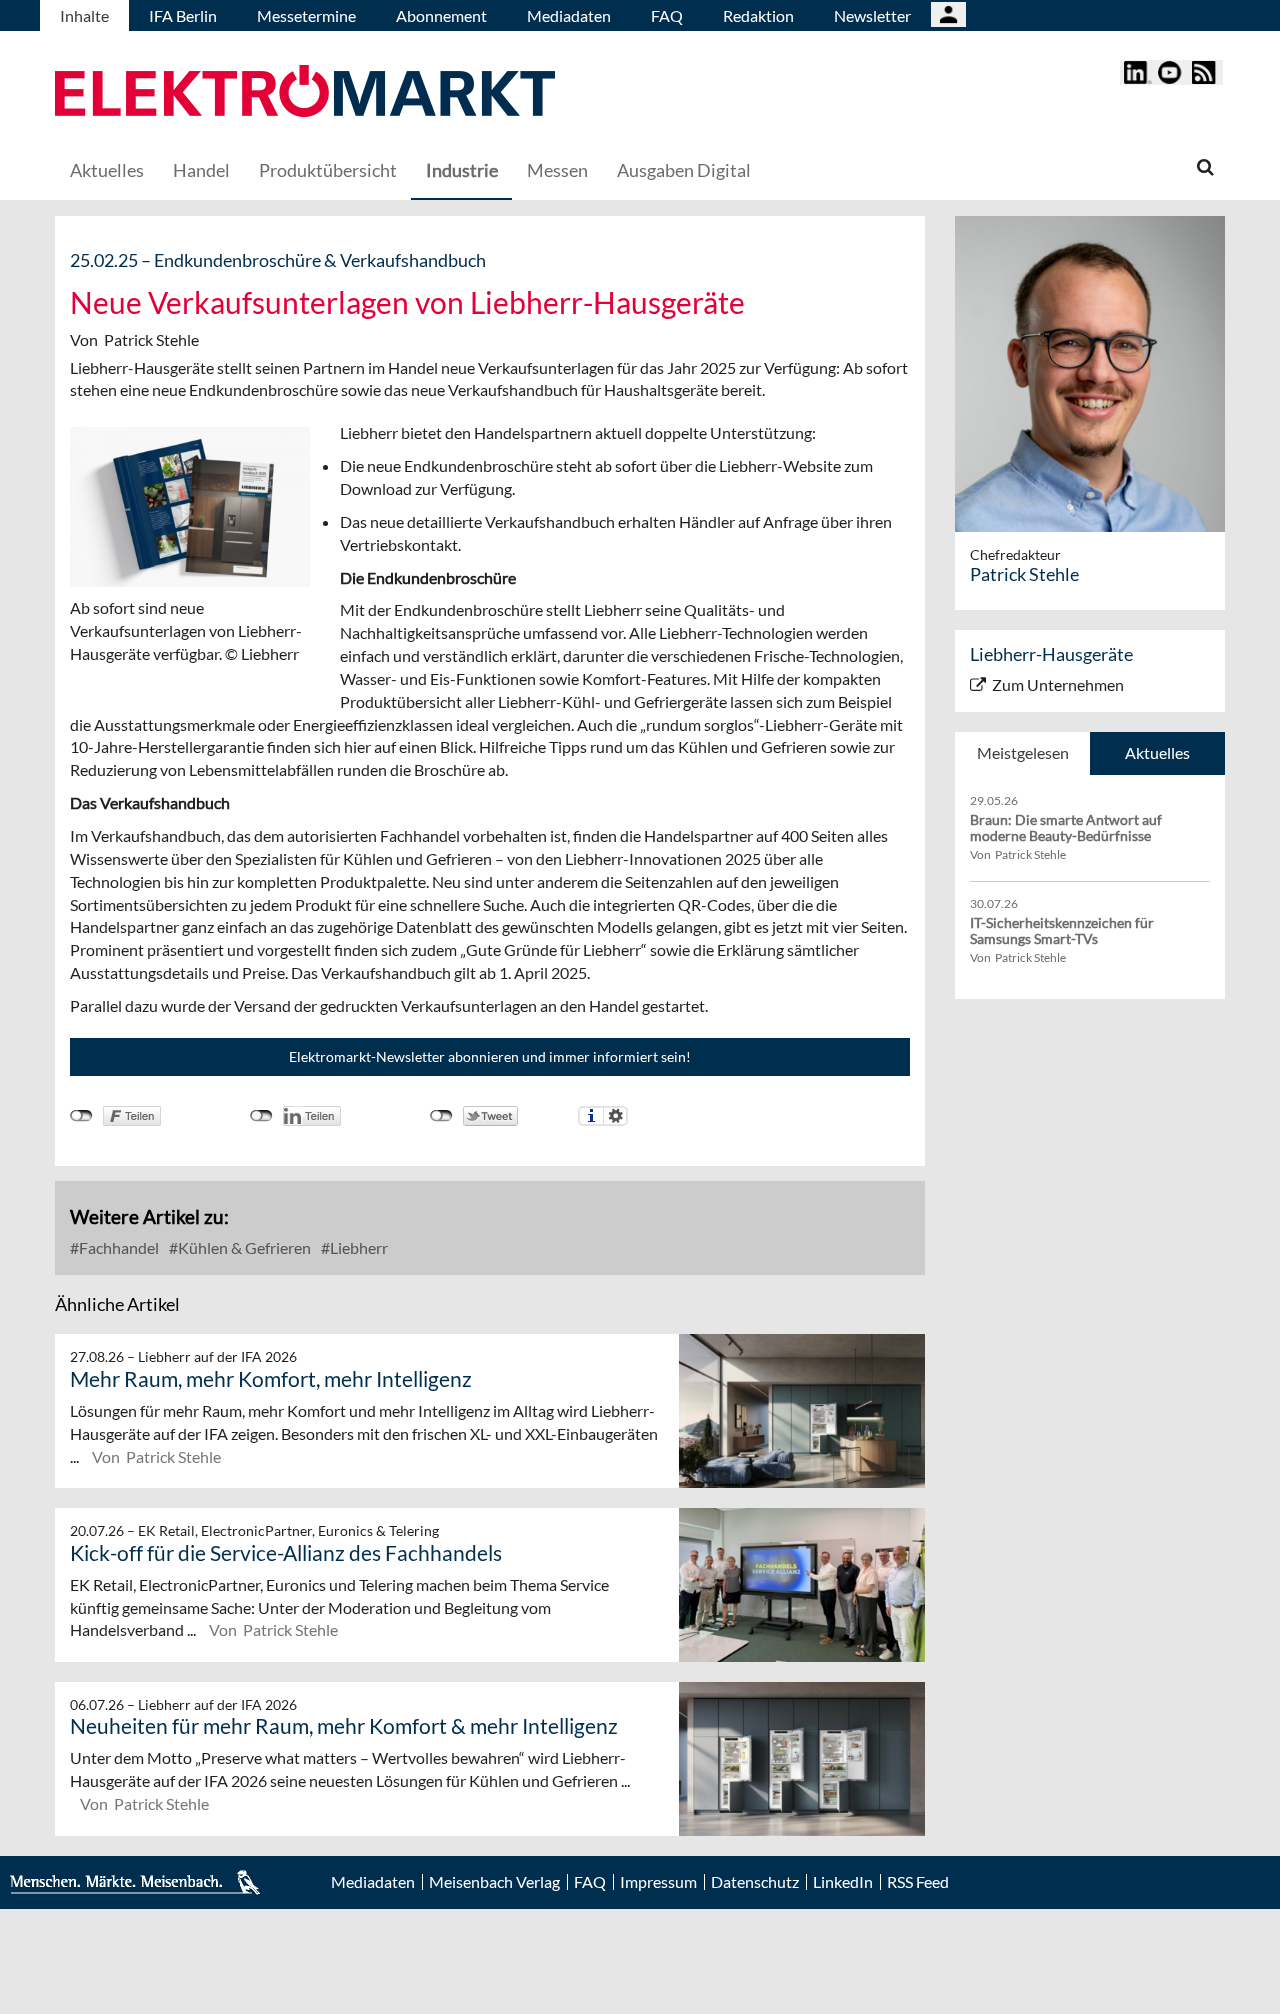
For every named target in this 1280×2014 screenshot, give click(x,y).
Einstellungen (615, 1116)
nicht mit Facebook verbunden (81, 1116)
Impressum (658, 1882)
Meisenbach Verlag (494, 1882)
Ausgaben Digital (684, 170)
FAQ (667, 15)
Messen (557, 170)
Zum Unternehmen (1058, 684)
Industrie (462, 170)
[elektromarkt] (305, 93)
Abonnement (441, 15)
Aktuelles (107, 170)
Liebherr (357, 1247)
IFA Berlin (183, 15)
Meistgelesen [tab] (1023, 752)
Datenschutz (755, 1882)
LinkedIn (843, 1882)
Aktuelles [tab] (1157, 752)
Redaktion (758, 15)
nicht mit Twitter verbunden (441, 1116)
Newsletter (872, 15)
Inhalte (84, 15)
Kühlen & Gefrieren (243, 1247)
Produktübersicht (328, 170)
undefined (261, 1116)
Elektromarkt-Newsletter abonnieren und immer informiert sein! (490, 1056)
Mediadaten (569, 15)
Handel (201, 170)
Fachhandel (117, 1247)
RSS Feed (918, 1882)
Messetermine (306, 15)
